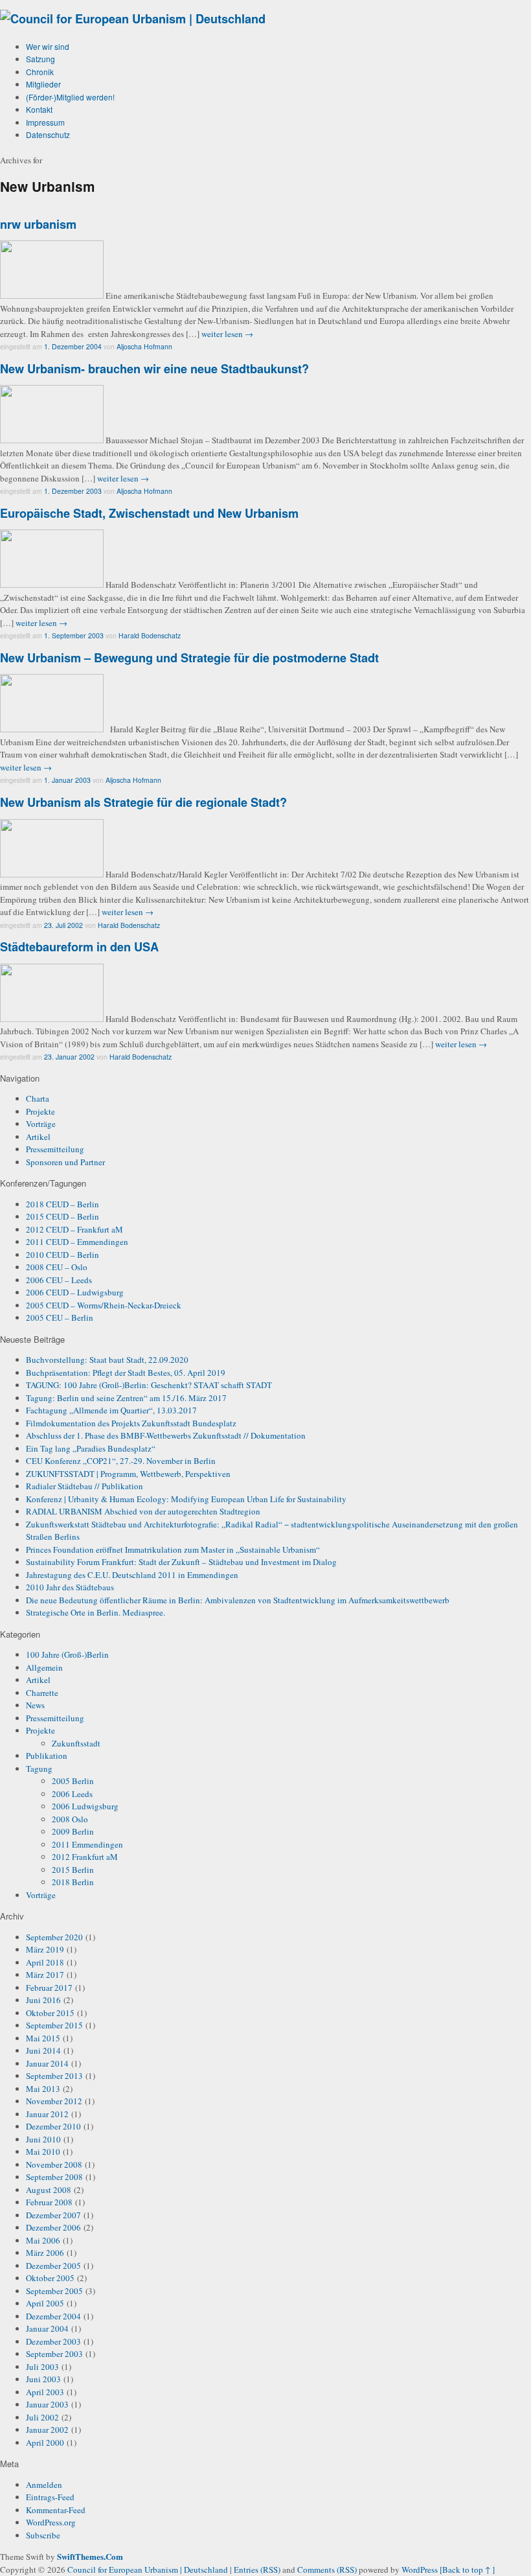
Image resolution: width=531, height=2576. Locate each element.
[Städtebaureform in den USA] (52, 1019)
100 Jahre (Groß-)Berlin (67, 1654)
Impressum (45, 122)
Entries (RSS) (257, 2570)
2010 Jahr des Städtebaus (70, 1587)
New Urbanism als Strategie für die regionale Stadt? (143, 802)
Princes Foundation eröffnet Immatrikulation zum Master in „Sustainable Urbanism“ (173, 1549)
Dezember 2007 (53, 2215)
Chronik (40, 72)
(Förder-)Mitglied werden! (70, 97)
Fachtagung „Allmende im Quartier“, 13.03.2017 (111, 1410)
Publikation (47, 1756)
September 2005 (54, 2291)
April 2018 (45, 1962)
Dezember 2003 (53, 2341)
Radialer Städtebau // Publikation (85, 1486)
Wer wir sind (48, 46)
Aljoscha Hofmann (144, 346)
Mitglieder (43, 84)
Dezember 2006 (53, 2227)
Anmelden (44, 2485)
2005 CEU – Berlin (60, 1317)
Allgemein (44, 1667)
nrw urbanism (38, 224)
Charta (38, 1098)
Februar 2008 (49, 2202)
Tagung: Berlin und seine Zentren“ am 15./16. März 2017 (126, 1398)
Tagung (39, 1769)
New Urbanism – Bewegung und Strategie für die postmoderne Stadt (189, 658)
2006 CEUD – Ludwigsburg (75, 1292)
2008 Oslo (70, 1819)
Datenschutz (48, 134)
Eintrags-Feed (50, 2497)
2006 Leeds (72, 1794)
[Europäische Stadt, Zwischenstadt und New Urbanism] (52, 585)
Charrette (42, 1693)
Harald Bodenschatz (150, 635)
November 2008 (54, 2164)
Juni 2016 (43, 2000)
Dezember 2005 (53, 2266)
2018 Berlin (73, 1882)
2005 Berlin (73, 1781)
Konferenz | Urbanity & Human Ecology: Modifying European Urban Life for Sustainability (186, 1499)
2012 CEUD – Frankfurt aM (74, 1229)
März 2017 (45, 1975)
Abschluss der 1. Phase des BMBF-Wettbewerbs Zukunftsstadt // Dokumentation (166, 1435)
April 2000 (45, 2443)
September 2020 (54, 1937)
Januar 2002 (47, 2430)
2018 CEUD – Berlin (62, 1204)
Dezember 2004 (53, 2316)
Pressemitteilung (55, 1149)
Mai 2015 (43, 2038)
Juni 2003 (43, 2379)
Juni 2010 (43, 2139)
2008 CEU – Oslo (57, 1267)
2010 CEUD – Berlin (62, 1255)
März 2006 (45, 2253)
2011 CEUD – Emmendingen (77, 1242)
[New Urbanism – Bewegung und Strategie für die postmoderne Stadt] (52, 729)
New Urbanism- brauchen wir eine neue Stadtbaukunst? (154, 369)
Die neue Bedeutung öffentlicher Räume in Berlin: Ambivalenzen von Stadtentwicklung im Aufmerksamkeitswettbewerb (238, 1600)
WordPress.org (51, 2522)
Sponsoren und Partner (65, 1162)
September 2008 (54, 2177)
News (35, 1705)
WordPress (420, 2570)
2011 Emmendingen (87, 1844)
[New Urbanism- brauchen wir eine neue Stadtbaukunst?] (52, 440)
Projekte (40, 1111)
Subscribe (43, 2535)
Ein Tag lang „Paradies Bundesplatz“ (91, 1448)
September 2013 (54, 2076)
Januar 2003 (47, 2404)
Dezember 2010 (53, 2126)
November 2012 (54, 2101)
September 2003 (54, 2354)
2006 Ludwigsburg (85, 1806)
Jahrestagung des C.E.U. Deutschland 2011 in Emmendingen (132, 1575)
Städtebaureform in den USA (79, 947)
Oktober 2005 (50, 2278)
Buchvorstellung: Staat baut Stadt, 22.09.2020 (107, 1360)
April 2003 (45, 2392)
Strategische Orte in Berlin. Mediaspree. (96, 1612)
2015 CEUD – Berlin (62, 1216)
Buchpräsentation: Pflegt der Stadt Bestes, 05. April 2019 (126, 1373)
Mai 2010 (43, 2152)
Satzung (40, 59)
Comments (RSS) (327, 2570)
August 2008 (49, 2190)
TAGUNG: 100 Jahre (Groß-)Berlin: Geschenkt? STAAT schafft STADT (149, 1385)
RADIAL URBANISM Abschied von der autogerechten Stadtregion (143, 1511)
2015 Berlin (73, 1870)
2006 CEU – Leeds (59, 1280)
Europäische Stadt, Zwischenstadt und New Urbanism (149, 513)
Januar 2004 (47, 2328)
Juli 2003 (42, 2367)
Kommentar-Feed (56, 2510)
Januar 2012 (47, 2114)
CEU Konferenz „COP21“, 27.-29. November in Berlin (121, 1461)
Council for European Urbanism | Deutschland (149, 2570)
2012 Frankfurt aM (85, 1857)
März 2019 (45, 1949)
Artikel (38, 1137)
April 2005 (45, 2303)
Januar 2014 (47, 2063)
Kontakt (39, 109)
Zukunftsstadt (76, 1743)
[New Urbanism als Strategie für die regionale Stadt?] (52, 874)
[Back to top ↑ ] (467, 2570)
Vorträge (41, 1124)
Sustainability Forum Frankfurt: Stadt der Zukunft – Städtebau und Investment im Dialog (181, 1562)
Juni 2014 (43, 2050)
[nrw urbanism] (52, 296)
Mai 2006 (43, 2240)
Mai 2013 (43, 2089)
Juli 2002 (42, 2417)
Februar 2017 (49, 1988)
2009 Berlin (73, 1831)
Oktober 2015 (50, 2013)
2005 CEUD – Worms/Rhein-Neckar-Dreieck (104, 1305)
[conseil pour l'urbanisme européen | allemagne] (133, 19)
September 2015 (54, 2025)
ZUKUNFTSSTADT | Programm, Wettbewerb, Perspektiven (128, 1474)
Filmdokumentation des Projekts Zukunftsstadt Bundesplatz (131, 1423)
